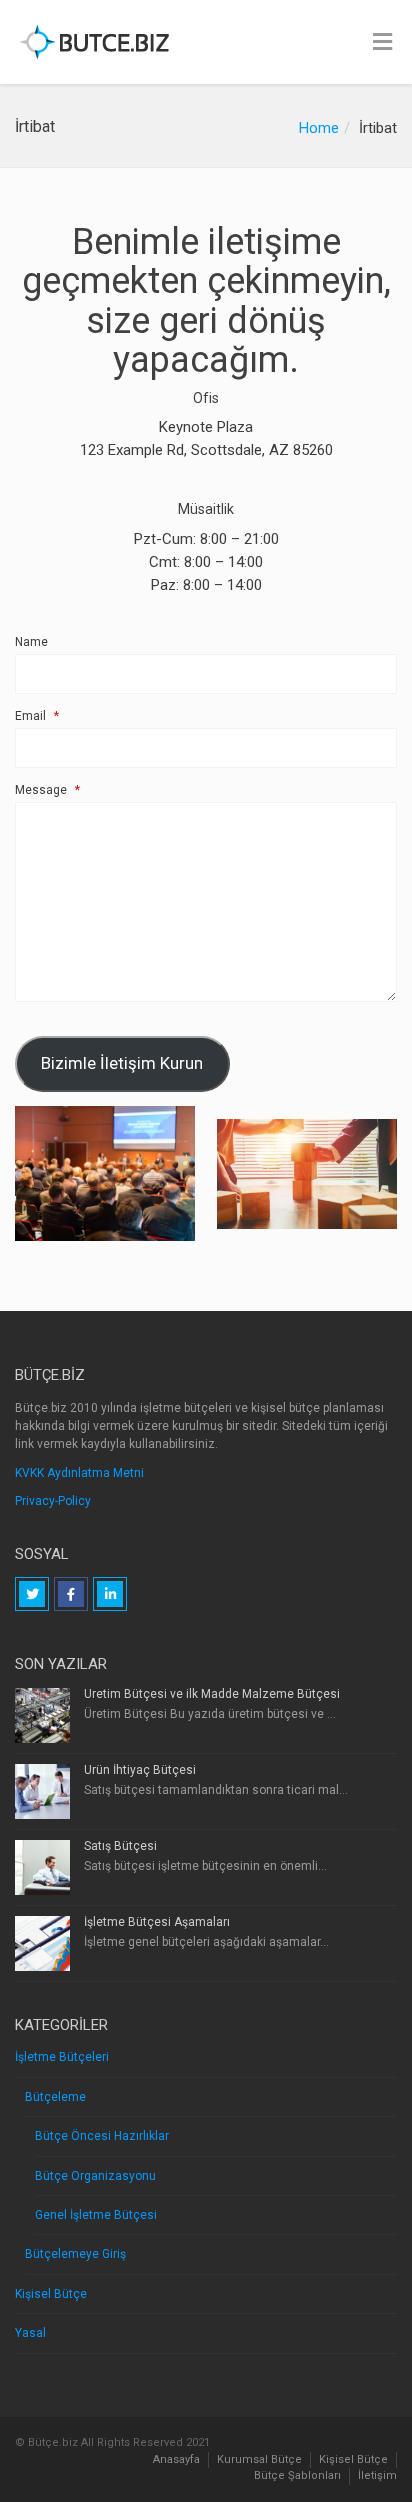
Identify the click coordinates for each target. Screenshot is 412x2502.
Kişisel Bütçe (51, 2294)
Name (31, 642)
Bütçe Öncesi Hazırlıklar (102, 2136)
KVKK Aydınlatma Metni (79, 1473)
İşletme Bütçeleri (62, 2057)
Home (319, 128)
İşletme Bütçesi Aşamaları (157, 1922)
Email (37, 716)
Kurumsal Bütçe (259, 2459)
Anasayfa (176, 2459)
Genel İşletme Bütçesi (96, 2215)
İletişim (377, 2475)
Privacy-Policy (53, 1501)
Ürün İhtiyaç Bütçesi (140, 1770)
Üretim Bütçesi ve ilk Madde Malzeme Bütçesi (212, 1694)
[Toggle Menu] (382, 43)
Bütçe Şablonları (297, 2475)
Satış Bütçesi (120, 1846)
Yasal (30, 2333)
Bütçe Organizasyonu (95, 2176)
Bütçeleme (55, 2097)
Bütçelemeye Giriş (75, 2254)
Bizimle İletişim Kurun (122, 1063)
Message (47, 790)
